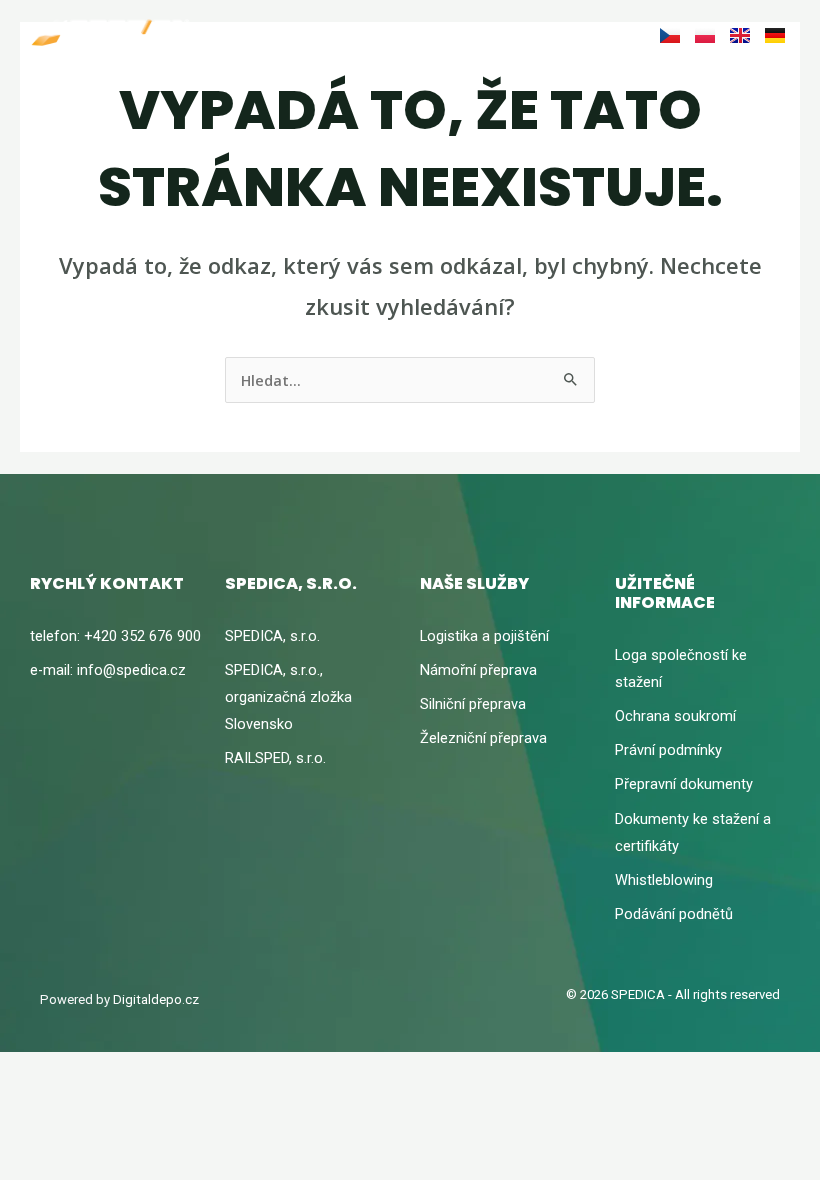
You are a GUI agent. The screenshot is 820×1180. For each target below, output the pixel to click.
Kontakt (568, 33)
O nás (270, 33)
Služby (333, 33)
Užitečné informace (447, 33)
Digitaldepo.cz (156, 999)
